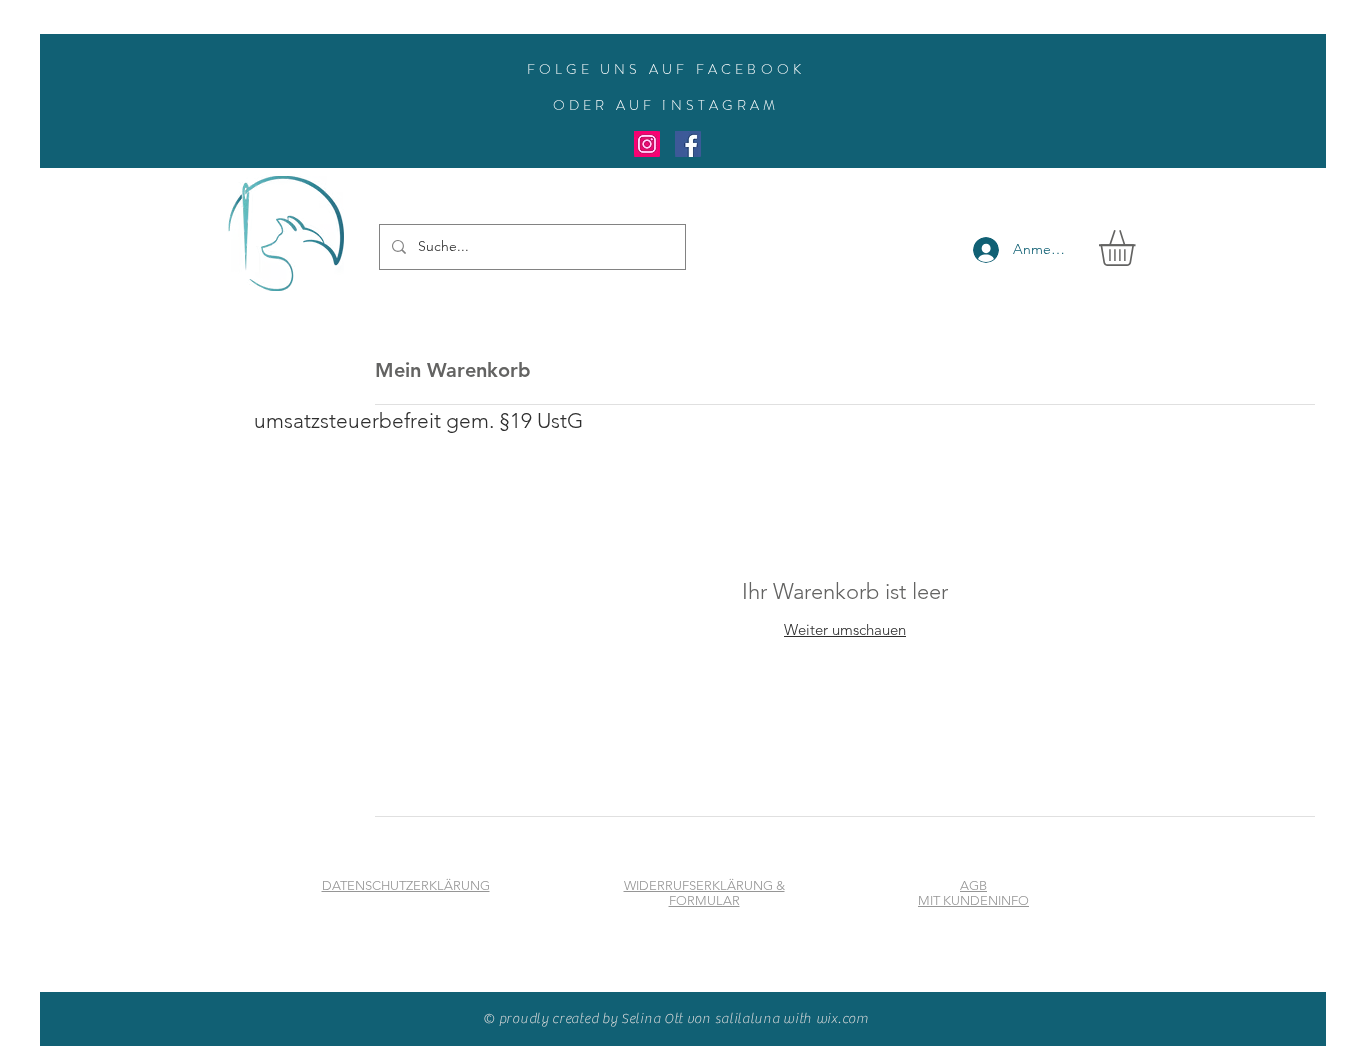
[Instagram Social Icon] (647, 144)
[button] (1138, 248)
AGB (973, 885)
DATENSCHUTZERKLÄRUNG (406, 885)
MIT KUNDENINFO (973, 900)
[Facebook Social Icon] (688, 144)
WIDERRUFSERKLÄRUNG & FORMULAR (704, 893)
